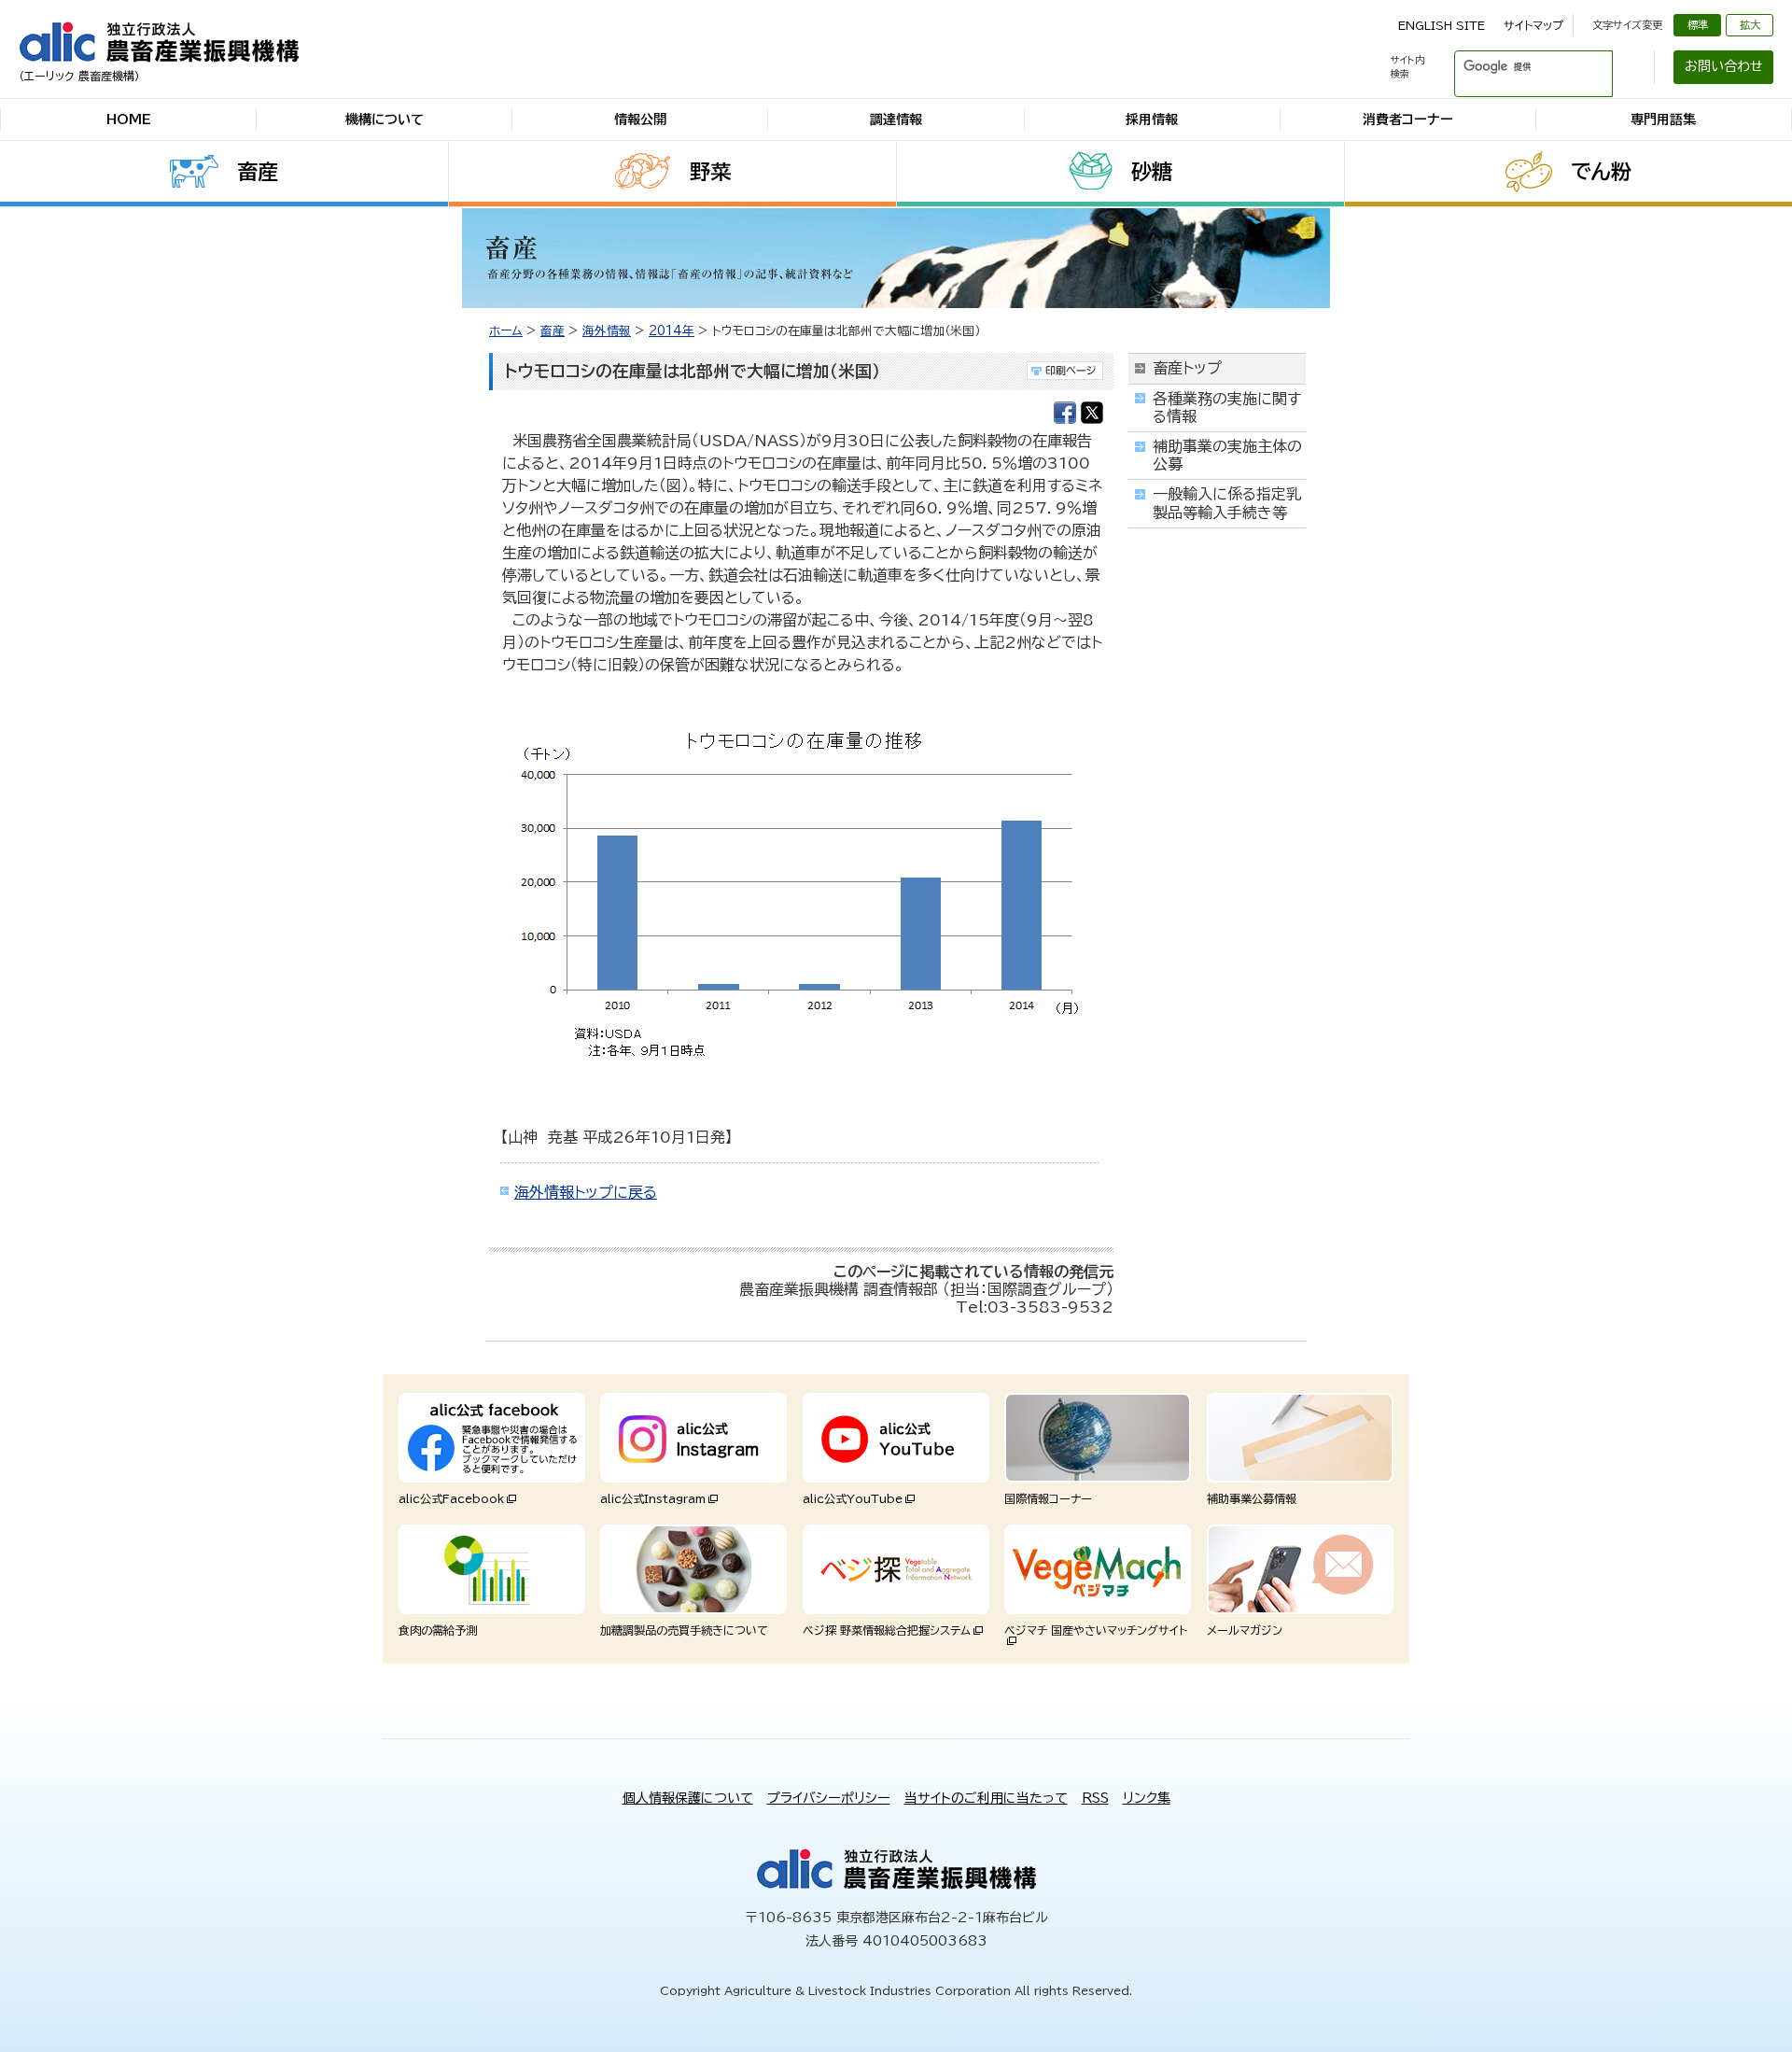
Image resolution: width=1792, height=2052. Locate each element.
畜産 (258, 172)
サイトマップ (1533, 25)
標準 (1698, 25)
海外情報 (607, 331)
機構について (385, 119)
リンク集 (1147, 1798)
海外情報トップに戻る (586, 1192)
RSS (1095, 1798)
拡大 (1750, 25)
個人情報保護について (688, 1798)
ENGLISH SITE (1442, 25)
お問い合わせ (1724, 66)
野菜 (710, 172)
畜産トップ (1187, 368)
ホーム (506, 331)
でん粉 (1601, 172)
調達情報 (896, 119)
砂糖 (1152, 172)
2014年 (672, 331)
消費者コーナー (1408, 119)
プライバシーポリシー (829, 1798)
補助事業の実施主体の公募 (1227, 455)
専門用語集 (1663, 119)
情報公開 (640, 119)
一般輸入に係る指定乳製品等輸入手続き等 (1227, 503)
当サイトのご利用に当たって (986, 1798)
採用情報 (1152, 119)
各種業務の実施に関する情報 (1227, 408)
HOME (129, 119)
